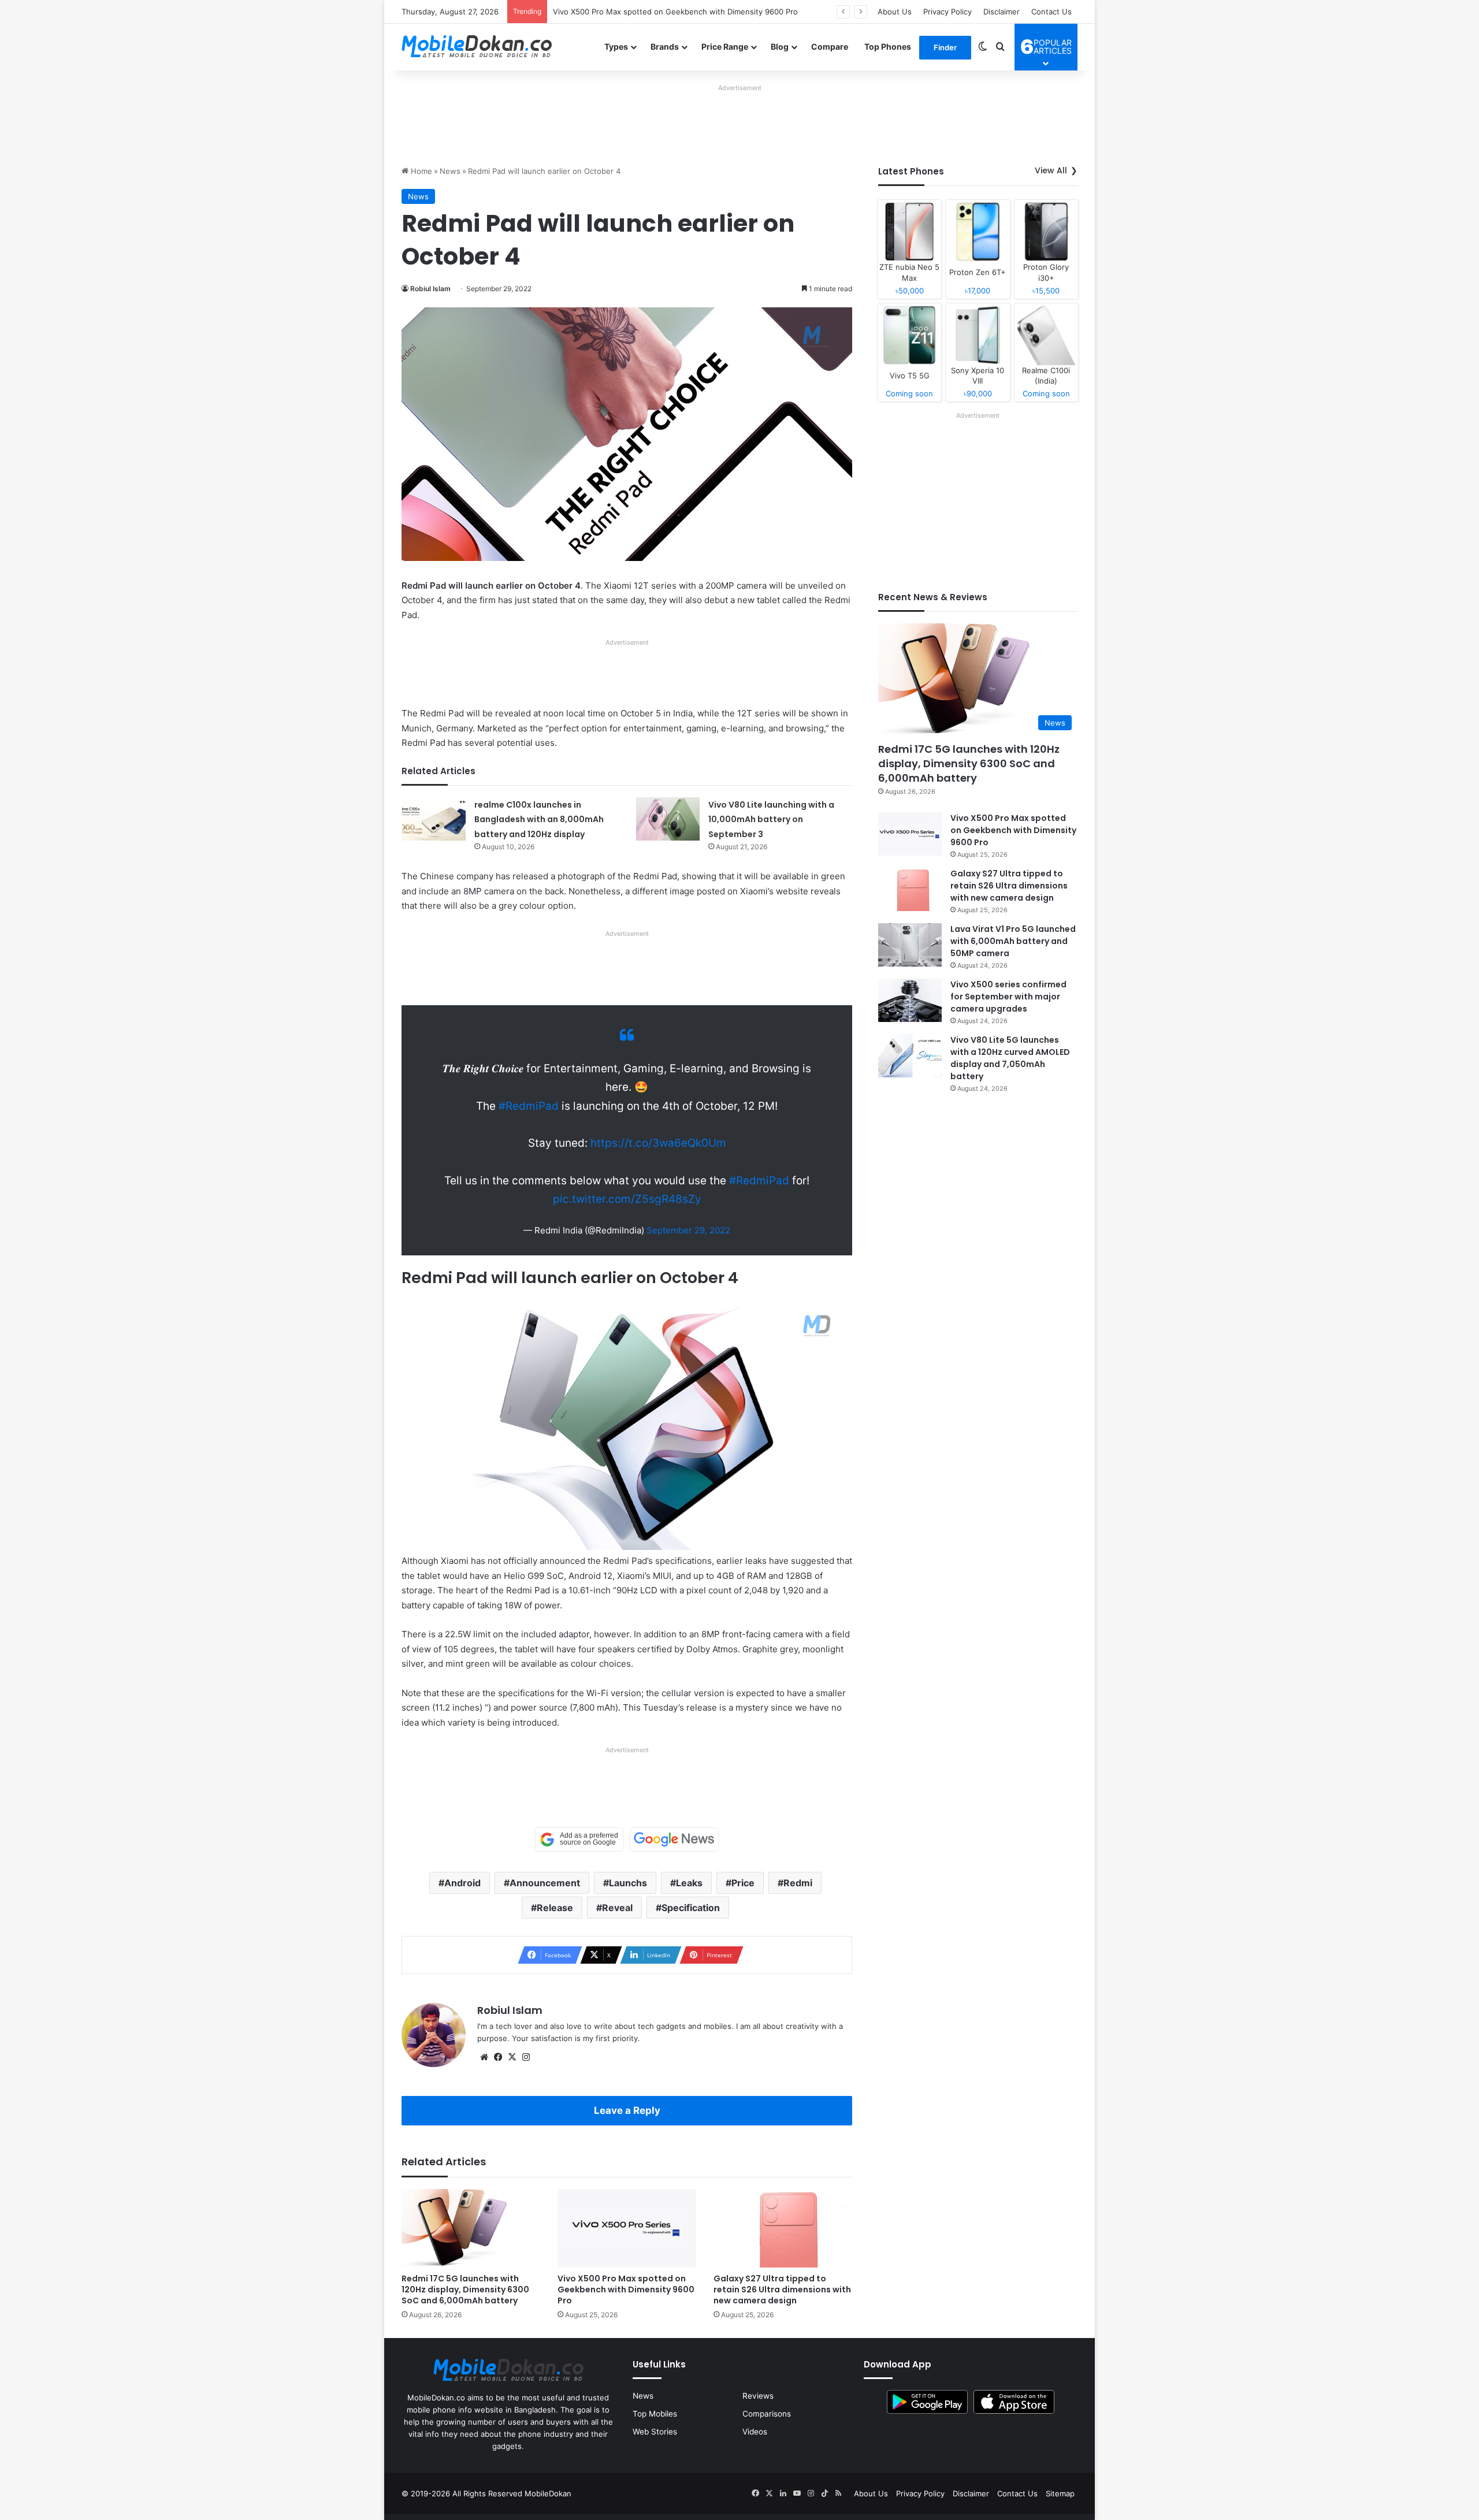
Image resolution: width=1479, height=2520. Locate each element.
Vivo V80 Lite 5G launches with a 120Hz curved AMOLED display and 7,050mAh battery (1010, 1058)
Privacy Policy (947, 12)
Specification (691, 1908)
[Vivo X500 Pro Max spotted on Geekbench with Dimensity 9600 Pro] (627, 2228)
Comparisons (767, 2414)
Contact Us (1051, 12)
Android (462, 1883)
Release (555, 1908)
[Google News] (674, 1839)
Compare (830, 47)
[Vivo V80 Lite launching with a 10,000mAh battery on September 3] (668, 819)
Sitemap (1060, 2493)
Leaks (689, 1883)
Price (743, 1883)
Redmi (798, 1883)
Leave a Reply (627, 2110)
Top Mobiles (655, 2414)
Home (420, 171)
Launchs (628, 1883)
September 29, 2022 (688, 1230)
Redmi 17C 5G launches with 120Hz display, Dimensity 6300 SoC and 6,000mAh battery (465, 2289)
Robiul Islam (430, 289)
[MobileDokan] (477, 47)
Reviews (758, 2396)
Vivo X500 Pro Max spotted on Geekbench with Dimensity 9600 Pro (626, 2289)
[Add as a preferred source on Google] (579, 1839)
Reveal (617, 1908)
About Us (895, 12)
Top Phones (888, 47)
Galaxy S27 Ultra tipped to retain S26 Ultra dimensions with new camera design (696, 12)
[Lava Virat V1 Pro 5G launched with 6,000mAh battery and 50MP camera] (910, 945)
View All (1051, 170)
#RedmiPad (529, 1106)
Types (616, 47)
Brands (665, 47)
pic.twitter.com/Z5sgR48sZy (627, 1199)
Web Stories (655, 2432)
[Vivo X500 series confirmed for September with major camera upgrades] (910, 1000)
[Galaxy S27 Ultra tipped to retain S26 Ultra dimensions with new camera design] (783, 2228)
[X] (512, 2057)
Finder (945, 47)
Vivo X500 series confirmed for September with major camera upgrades (1008, 997)
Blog (780, 47)
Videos (755, 2432)
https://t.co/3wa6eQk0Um (658, 1143)
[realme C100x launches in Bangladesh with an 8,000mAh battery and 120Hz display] (434, 819)
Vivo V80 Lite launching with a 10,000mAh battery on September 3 (771, 819)
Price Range (725, 47)
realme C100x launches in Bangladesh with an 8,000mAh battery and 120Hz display (539, 819)
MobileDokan (548, 2493)
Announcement (545, 1883)
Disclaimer (1002, 12)
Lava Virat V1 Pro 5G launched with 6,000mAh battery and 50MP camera (1013, 941)
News (450, 171)
